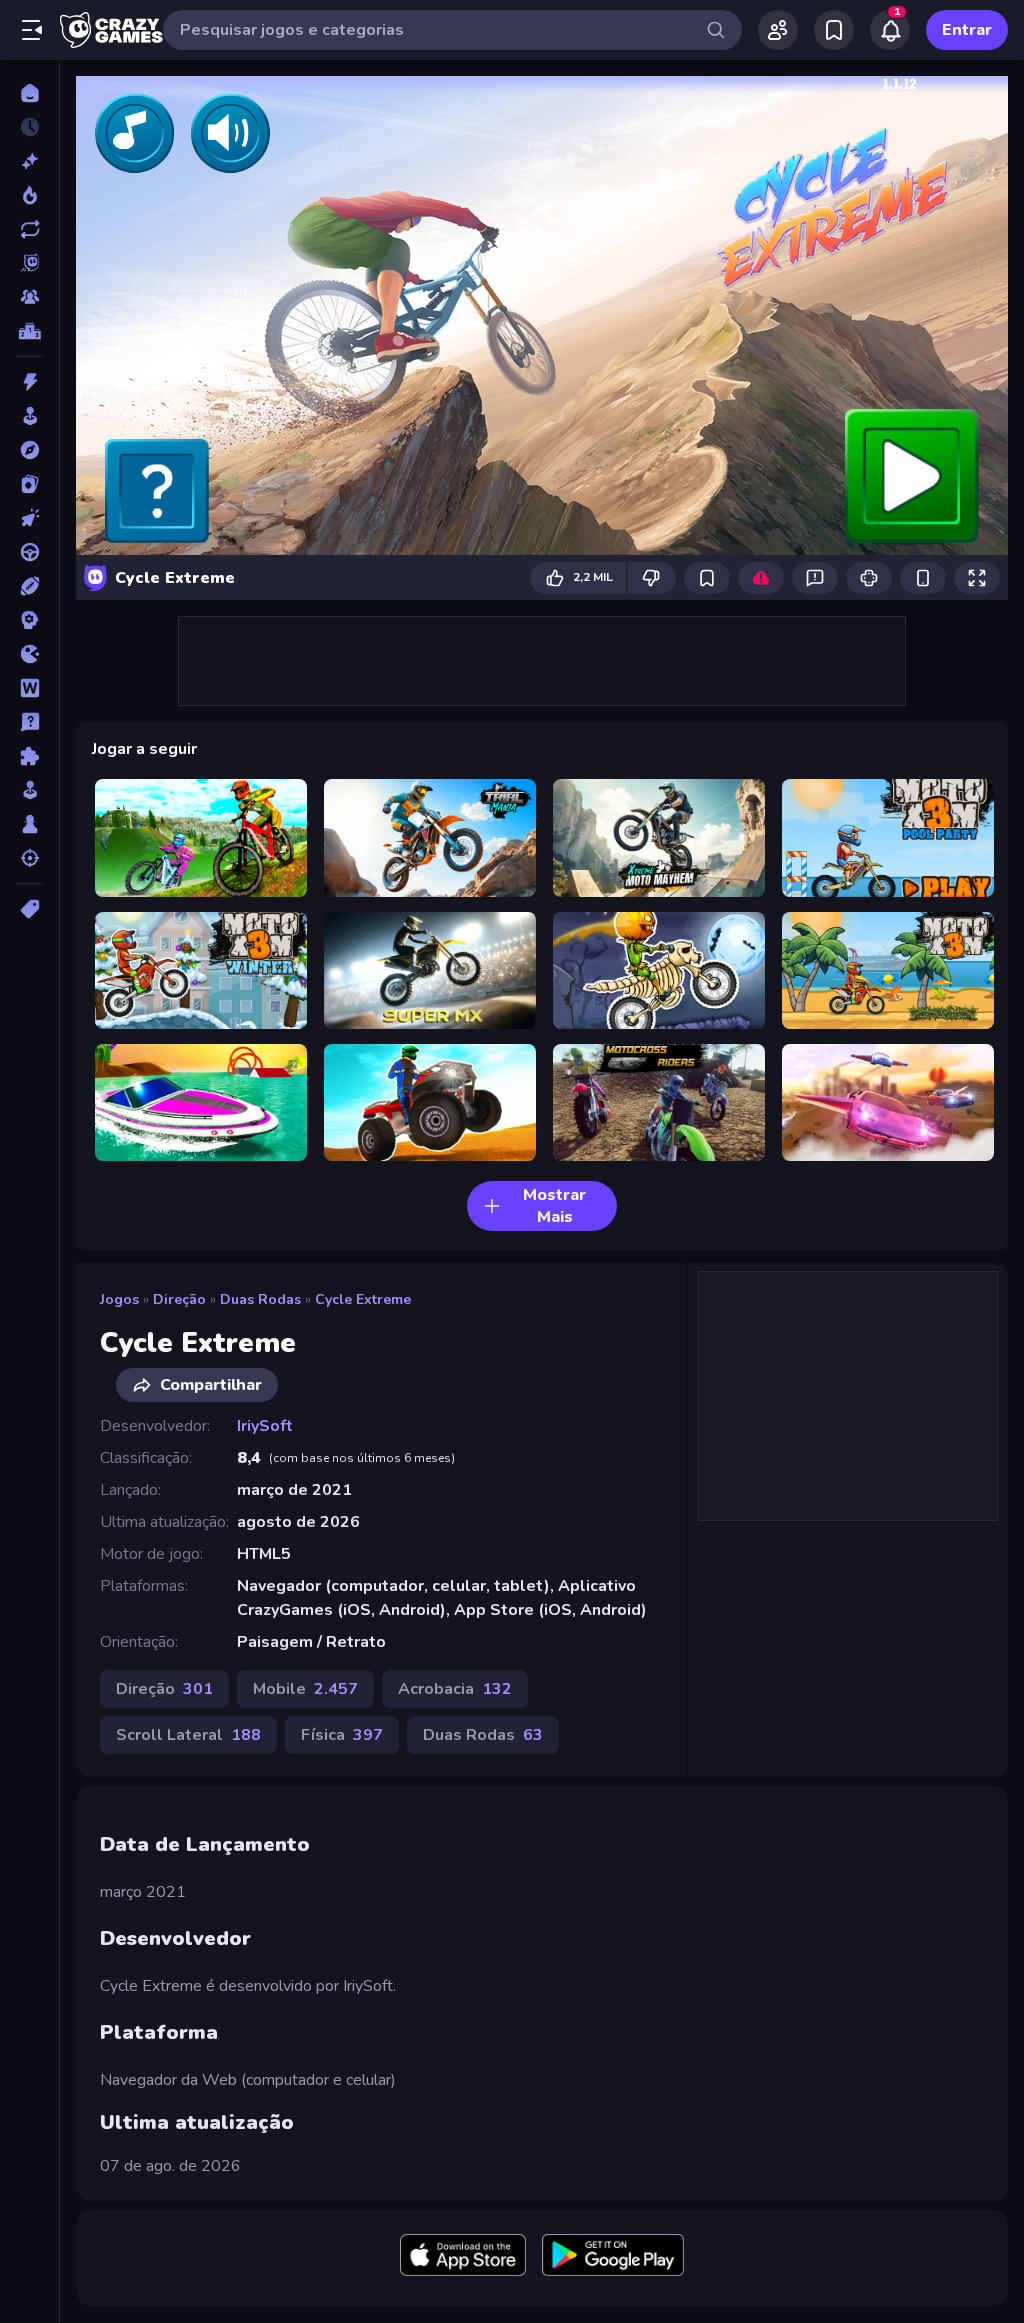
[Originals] (29, 263)
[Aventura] (29, 450)
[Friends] (778, 30)
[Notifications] (890, 30)
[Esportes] (29, 586)
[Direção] (29, 552)
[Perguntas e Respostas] (29, 722)
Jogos (119, 1299)
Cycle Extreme (363, 1299)
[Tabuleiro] (29, 824)
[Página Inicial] (29, 93)
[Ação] (29, 382)
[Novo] (29, 161)
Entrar (967, 30)
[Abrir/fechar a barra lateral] (32, 30)
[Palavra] (29, 688)
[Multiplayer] (29, 297)
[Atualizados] (29, 229)
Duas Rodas (260, 1299)
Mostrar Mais (554, 1206)
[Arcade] (29, 416)
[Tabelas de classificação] (29, 331)
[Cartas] (29, 484)
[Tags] (29, 909)
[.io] (29, 654)
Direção (179, 1299)
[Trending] (29, 195)
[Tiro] (29, 858)
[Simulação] (29, 790)
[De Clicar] (29, 518)
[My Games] (834, 30)
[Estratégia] (29, 620)
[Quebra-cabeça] (29, 756)
